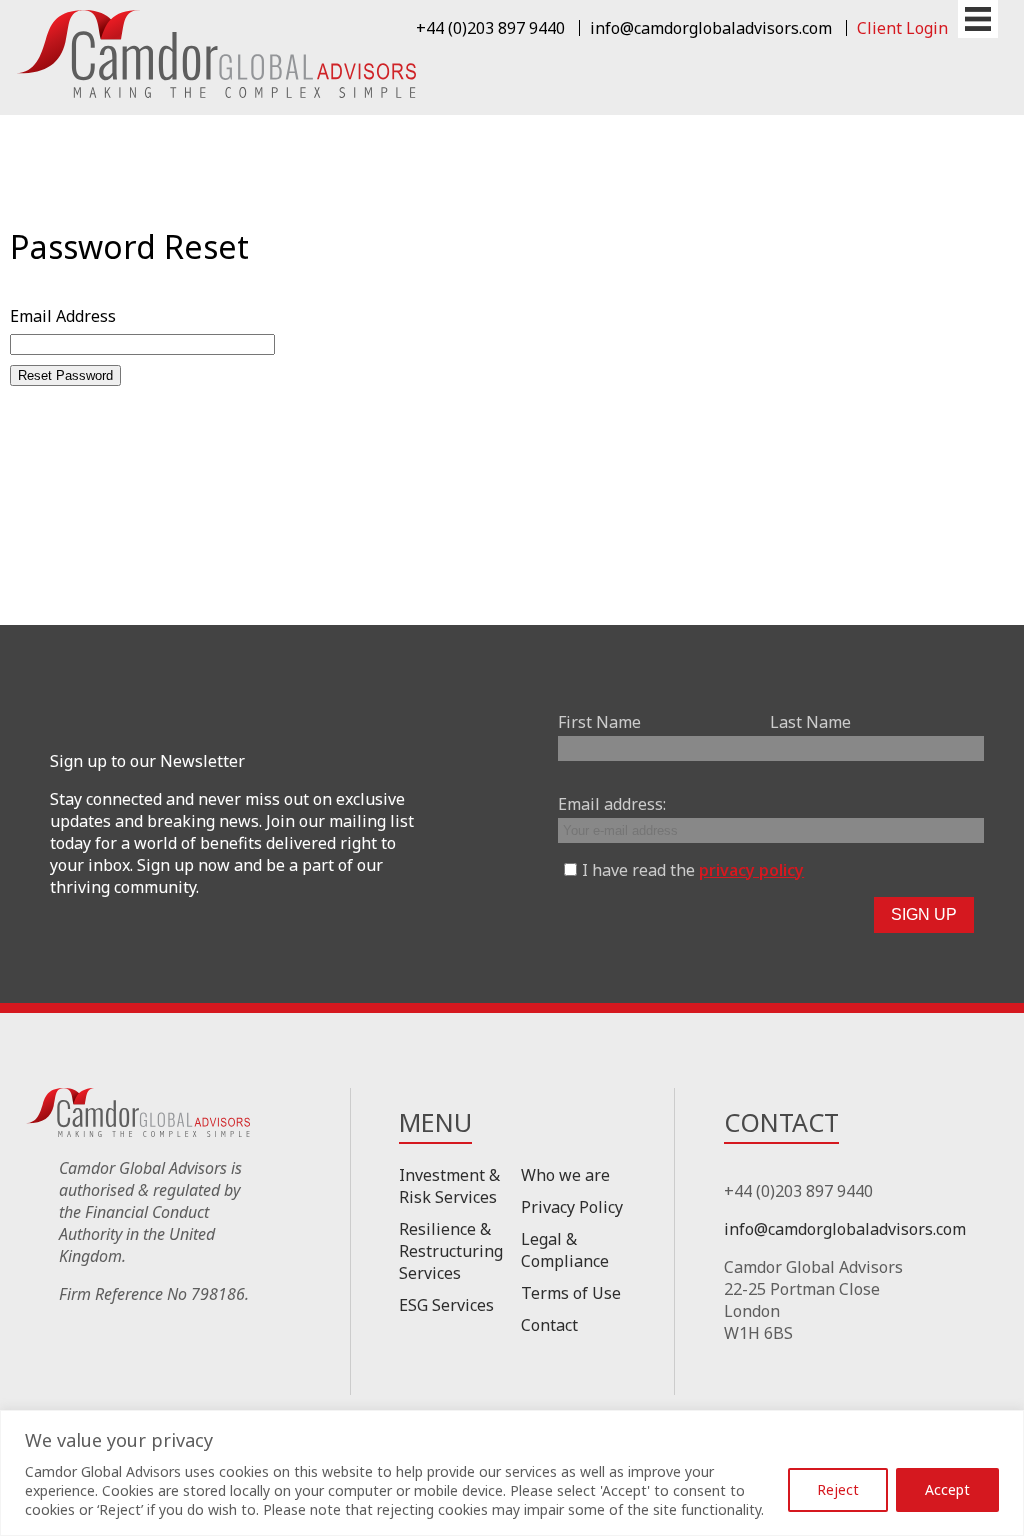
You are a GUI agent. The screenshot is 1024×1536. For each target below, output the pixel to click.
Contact (549, 1325)
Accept (947, 1489)
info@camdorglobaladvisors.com (711, 28)
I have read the (693, 870)
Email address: (612, 804)
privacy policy (751, 870)
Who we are (565, 1175)
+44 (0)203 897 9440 (490, 28)
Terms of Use (571, 1293)
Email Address (63, 316)
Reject (838, 1489)
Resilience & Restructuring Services (451, 1251)
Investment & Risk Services (449, 1186)
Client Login (902, 28)
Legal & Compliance (565, 1250)
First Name (599, 722)
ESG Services (446, 1305)
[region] (512, 1473)
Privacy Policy (572, 1207)
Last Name (810, 722)
